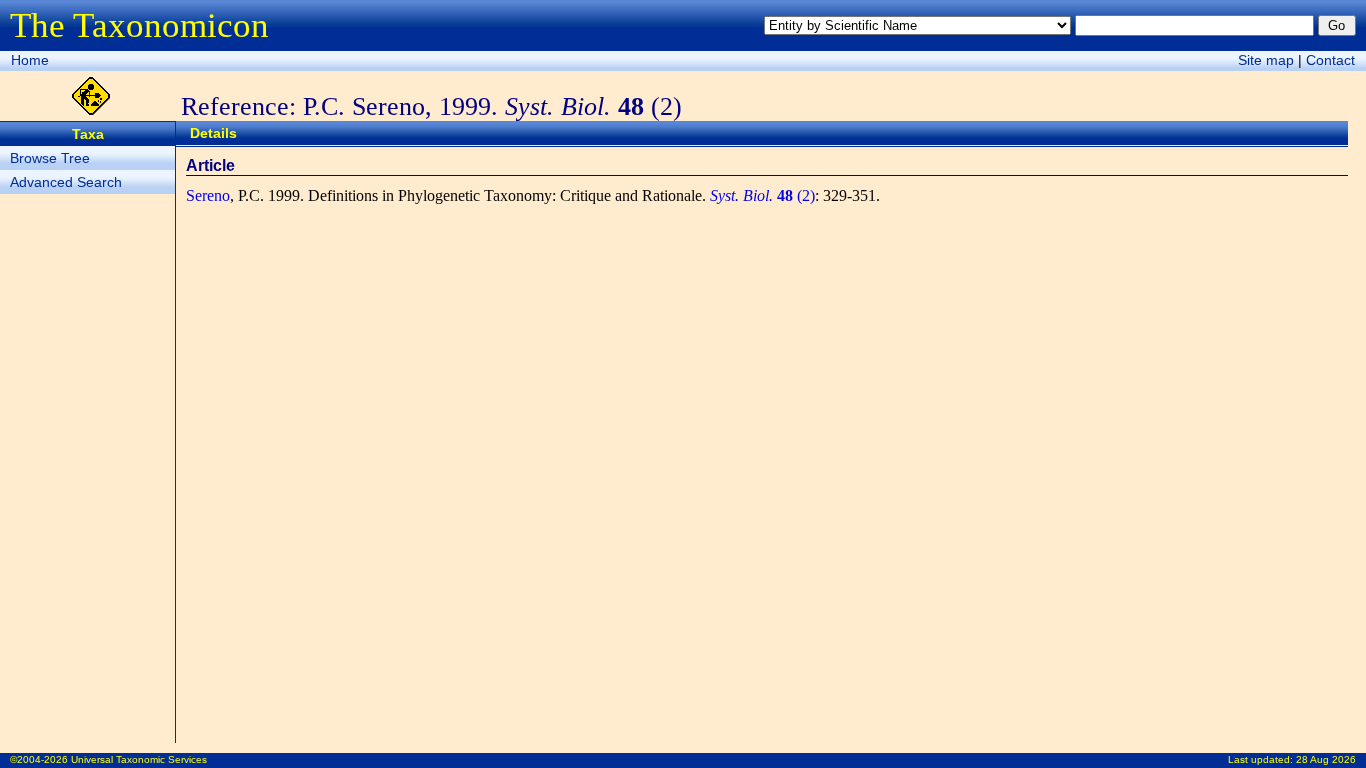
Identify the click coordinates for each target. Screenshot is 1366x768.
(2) (762, 195)
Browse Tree (50, 158)
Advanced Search (66, 182)
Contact (1330, 60)
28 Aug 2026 (1326, 759)
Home (30, 60)
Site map (1266, 60)
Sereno (208, 195)
